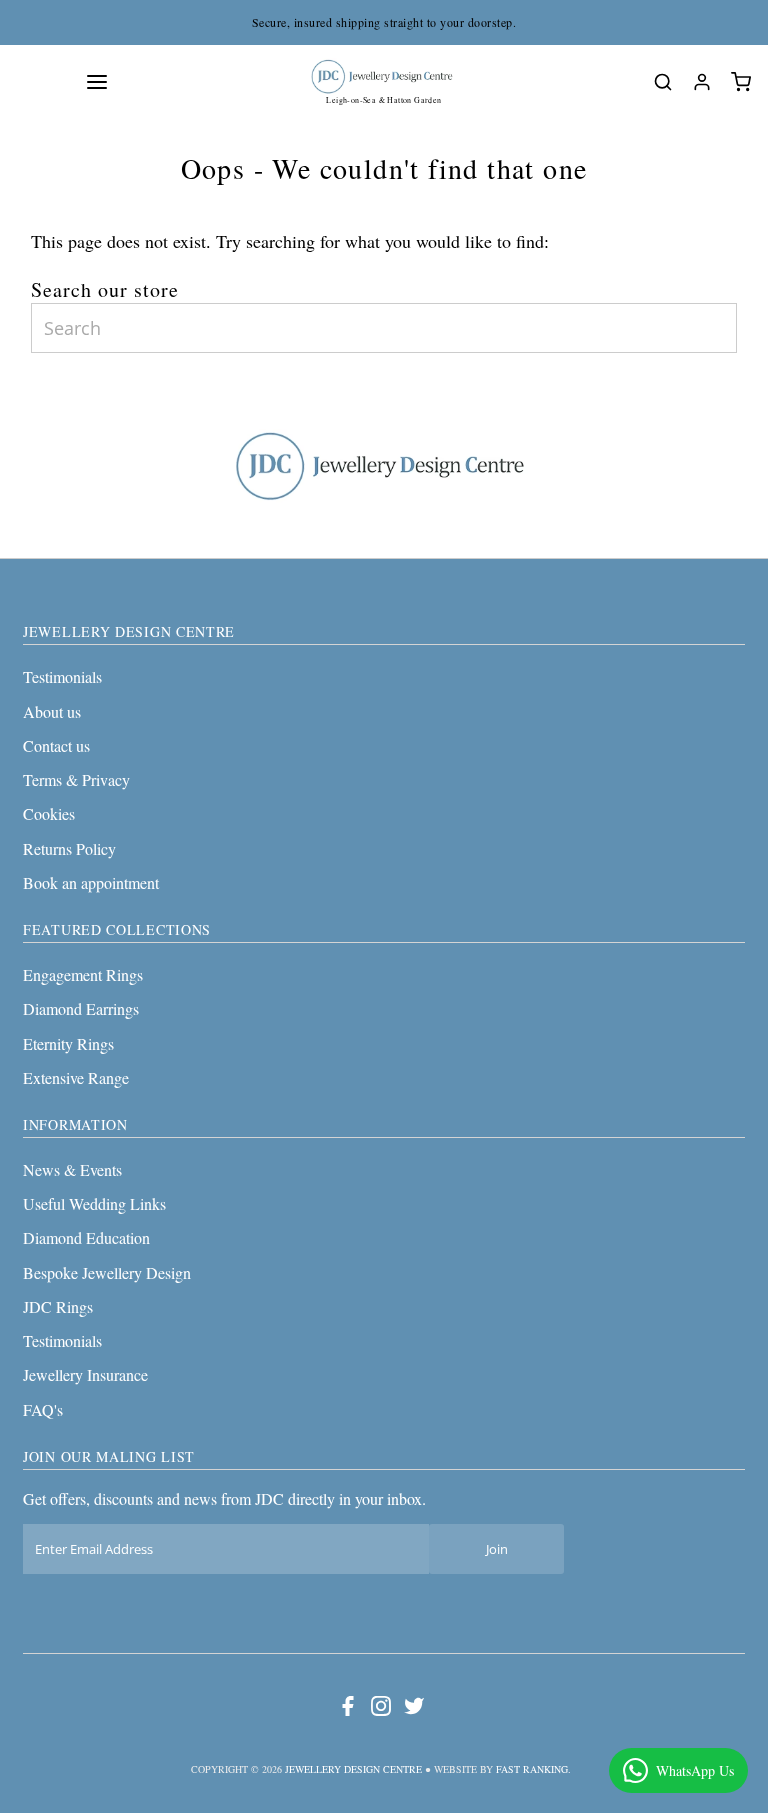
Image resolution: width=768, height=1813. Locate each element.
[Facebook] (348, 1710)
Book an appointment (91, 882)
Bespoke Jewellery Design (107, 1272)
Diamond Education (86, 1237)
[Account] (702, 82)
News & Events (72, 1169)
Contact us (56, 745)
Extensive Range (76, 1077)
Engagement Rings (83, 974)
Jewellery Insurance (85, 1374)
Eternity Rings (68, 1043)
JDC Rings (58, 1306)
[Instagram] (381, 1710)
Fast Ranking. (533, 1769)
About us (52, 711)
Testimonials (62, 676)
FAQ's (43, 1409)
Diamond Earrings (81, 1008)
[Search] (663, 82)
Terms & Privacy (76, 779)
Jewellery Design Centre (353, 1769)
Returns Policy (69, 848)
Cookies (49, 813)
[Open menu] (97, 82)
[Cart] (741, 82)
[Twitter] (414, 1710)
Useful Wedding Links (94, 1203)
